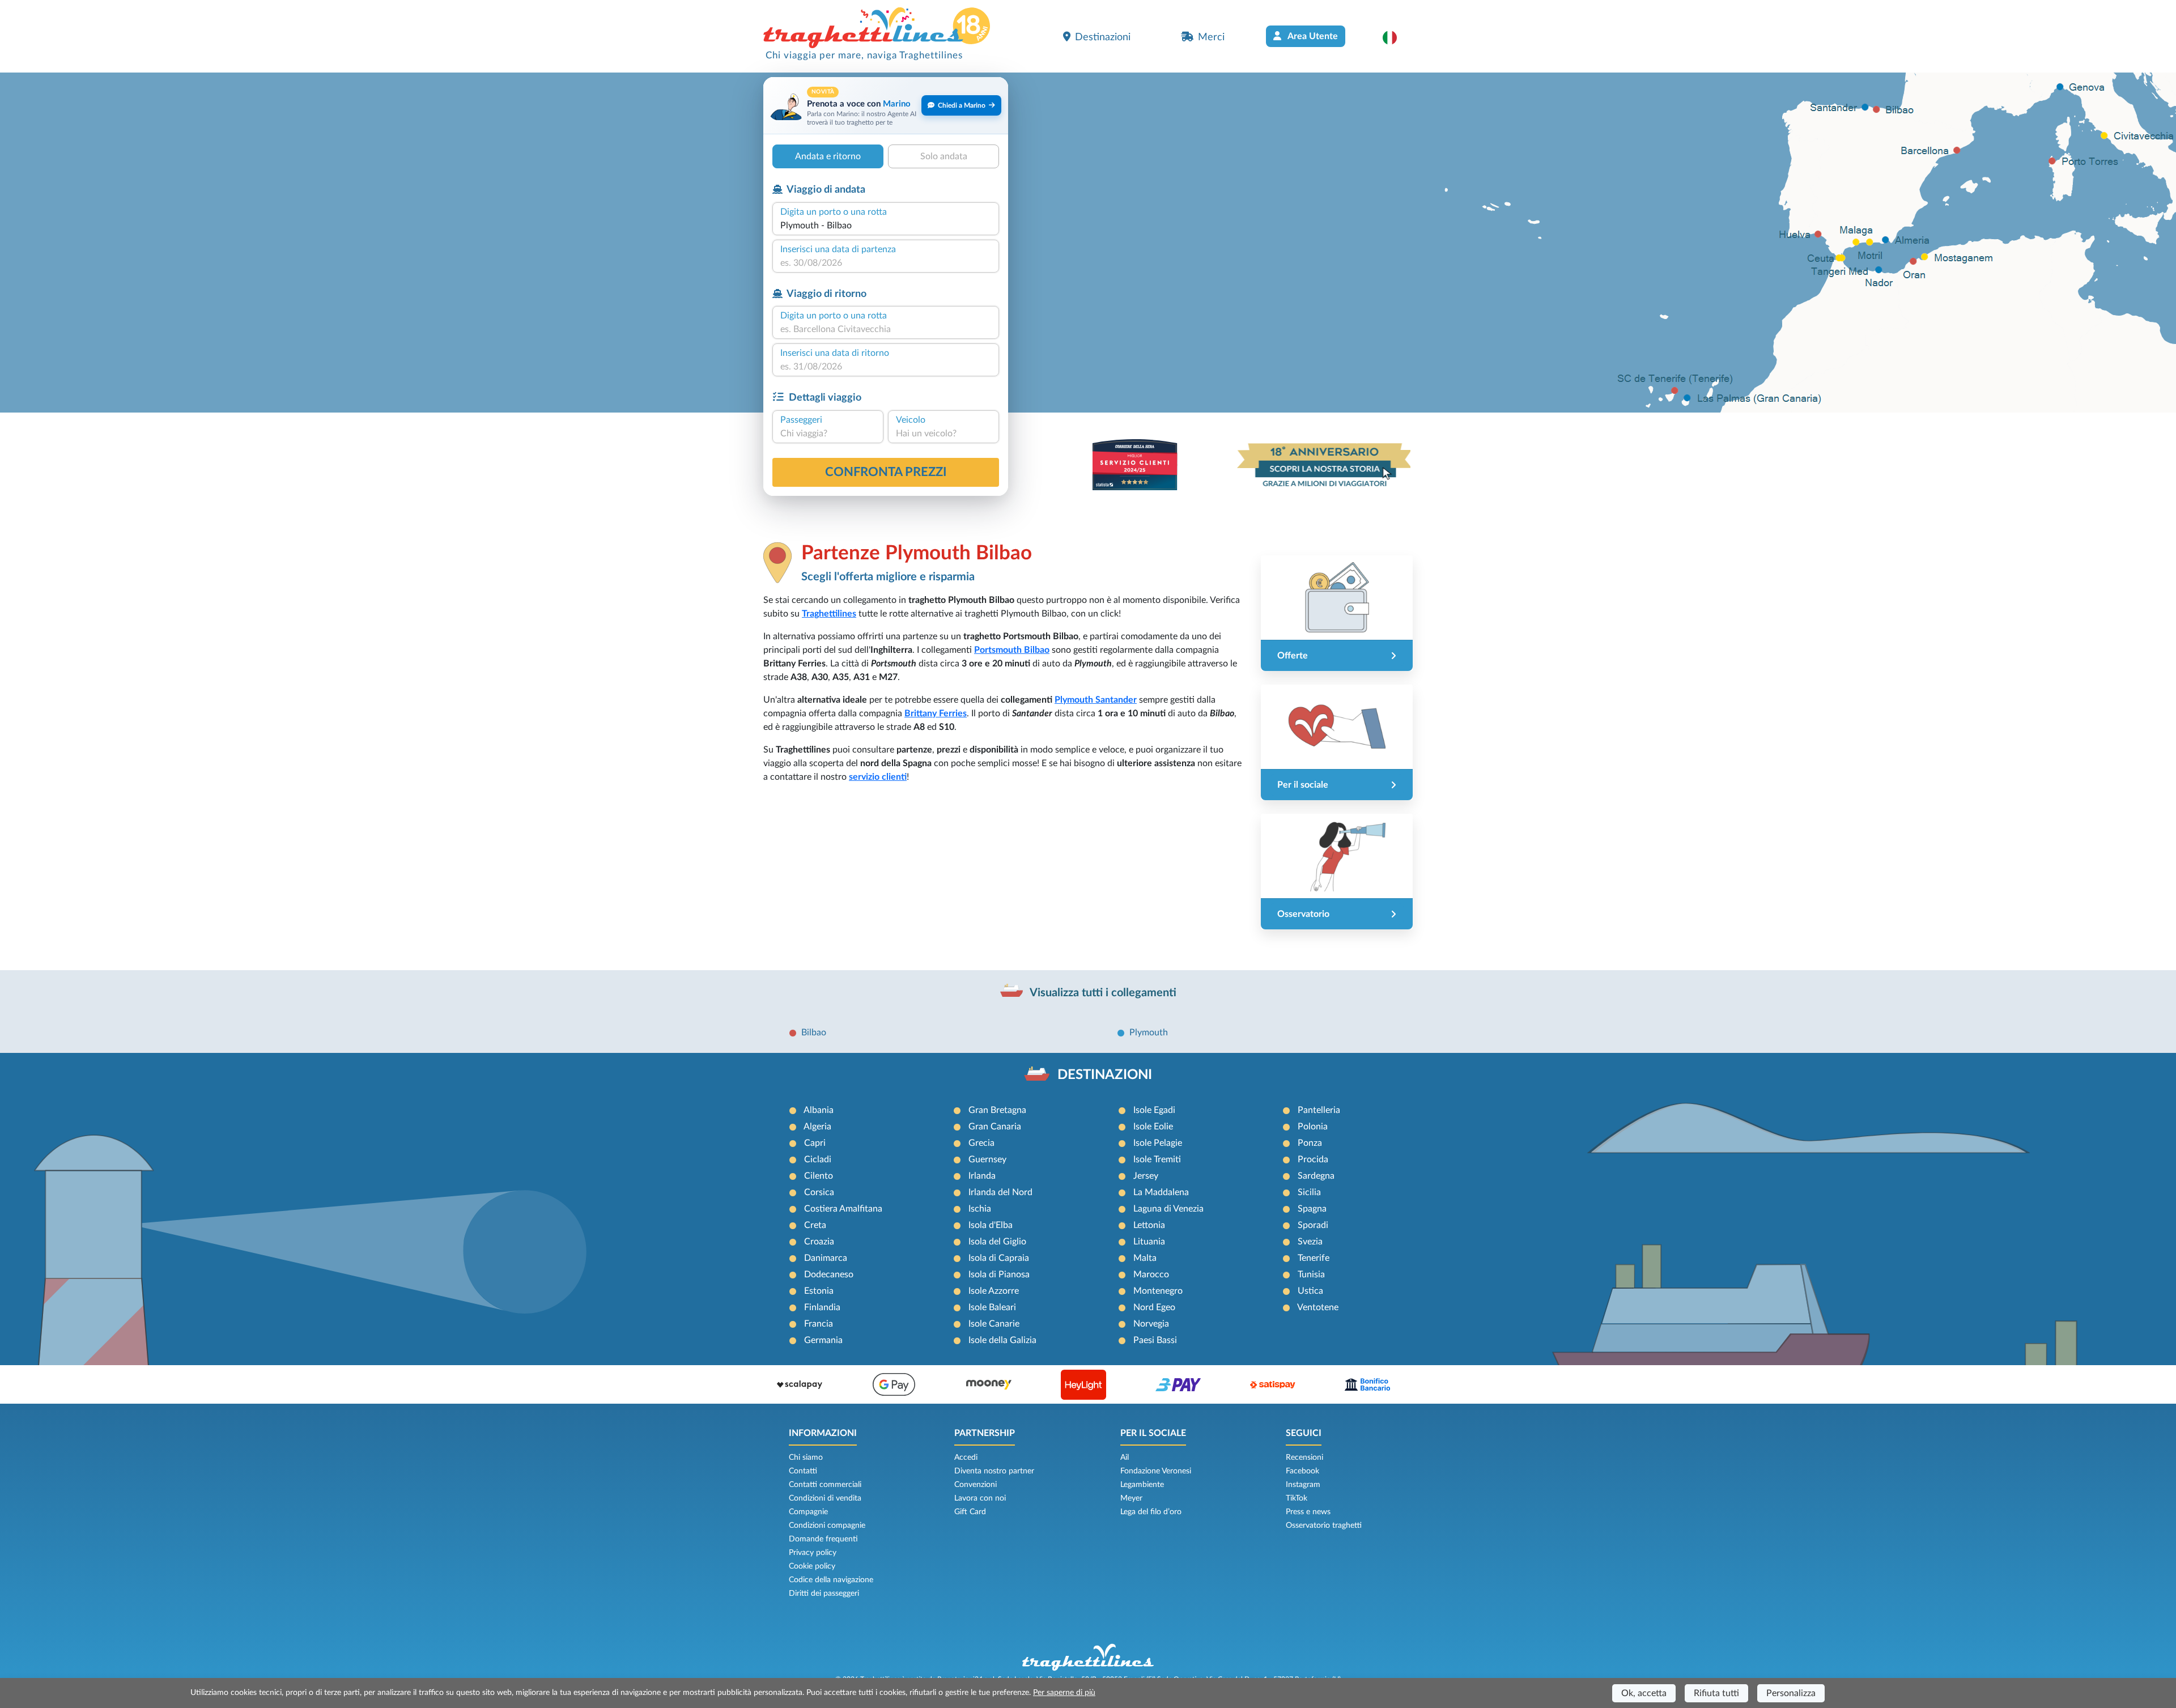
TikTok (1297, 1498)
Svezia (1310, 1242)
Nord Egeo (1154, 1307)
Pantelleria (1319, 1110)
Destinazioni (1103, 37)
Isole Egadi (1154, 1110)
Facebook (1302, 1471)
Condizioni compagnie (827, 1526)
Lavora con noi (980, 1498)
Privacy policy (813, 1553)
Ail (1125, 1458)
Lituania (1149, 1242)
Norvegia (1151, 1324)
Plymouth (1149, 1033)
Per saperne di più (1064, 1693)
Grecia (981, 1143)
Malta (1145, 1258)
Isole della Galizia (1002, 1340)
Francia (819, 1324)
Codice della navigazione (831, 1580)
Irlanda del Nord (1000, 1192)
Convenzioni (976, 1485)
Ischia (980, 1209)
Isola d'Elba (991, 1225)
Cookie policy (812, 1566)
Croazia (819, 1242)
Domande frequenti (823, 1539)
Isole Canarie (994, 1324)
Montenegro (1158, 1291)
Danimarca (826, 1258)
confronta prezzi (886, 472)
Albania (819, 1110)
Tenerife (1314, 1258)
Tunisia (1311, 1274)
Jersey (1146, 1176)
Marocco (1151, 1274)
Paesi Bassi (1155, 1340)
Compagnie (808, 1512)
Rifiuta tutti (1716, 1693)
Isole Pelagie (1158, 1143)
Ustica (1310, 1291)
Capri (815, 1143)
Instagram (1303, 1485)
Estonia (819, 1291)
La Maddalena (1161, 1192)
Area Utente (1312, 36)
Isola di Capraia (999, 1258)
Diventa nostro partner (994, 1471)
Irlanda (982, 1176)
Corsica (819, 1192)
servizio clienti (878, 777)
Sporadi (1313, 1225)
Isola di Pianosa (999, 1274)
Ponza (1310, 1143)
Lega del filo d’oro (1151, 1512)
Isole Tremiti (1157, 1159)
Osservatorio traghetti (1324, 1526)
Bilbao (814, 1033)
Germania (823, 1340)
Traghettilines (829, 614)
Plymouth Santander (1096, 700)
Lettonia (1149, 1225)
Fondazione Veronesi (1156, 1471)
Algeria (817, 1127)
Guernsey (987, 1159)
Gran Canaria (995, 1127)
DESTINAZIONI (1105, 1075)
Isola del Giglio (997, 1242)
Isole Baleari (992, 1307)
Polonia (1313, 1127)
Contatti (803, 1471)
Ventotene (1318, 1307)
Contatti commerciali (825, 1485)
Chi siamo (806, 1458)
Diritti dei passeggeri (824, 1594)
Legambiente (1142, 1485)
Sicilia (1309, 1192)
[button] (1395, 37)
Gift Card (970, 1512)
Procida (1313, 1159)
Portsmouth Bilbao (1012, 650)
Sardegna (1316, 1176)
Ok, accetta (1644, 1693)
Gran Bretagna (997, 1110)
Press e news (1308, 1512)
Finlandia (822, 1307)
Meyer (1131, 1498)
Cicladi (818, 1159)
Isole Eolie (1153, 1127)
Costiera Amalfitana (843, 1209)
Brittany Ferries (936, 713)
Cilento (819, 1176)
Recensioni (1304, 1458)
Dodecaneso (829, 1274)
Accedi (966, 1458)
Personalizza (1791, 1693)
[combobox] (886, 226)
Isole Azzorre (994, 1291)
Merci (1211, 37)
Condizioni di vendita (825, 1498)
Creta (815, 1225)
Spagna (1312, 1209)
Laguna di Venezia (1168, 1209)
